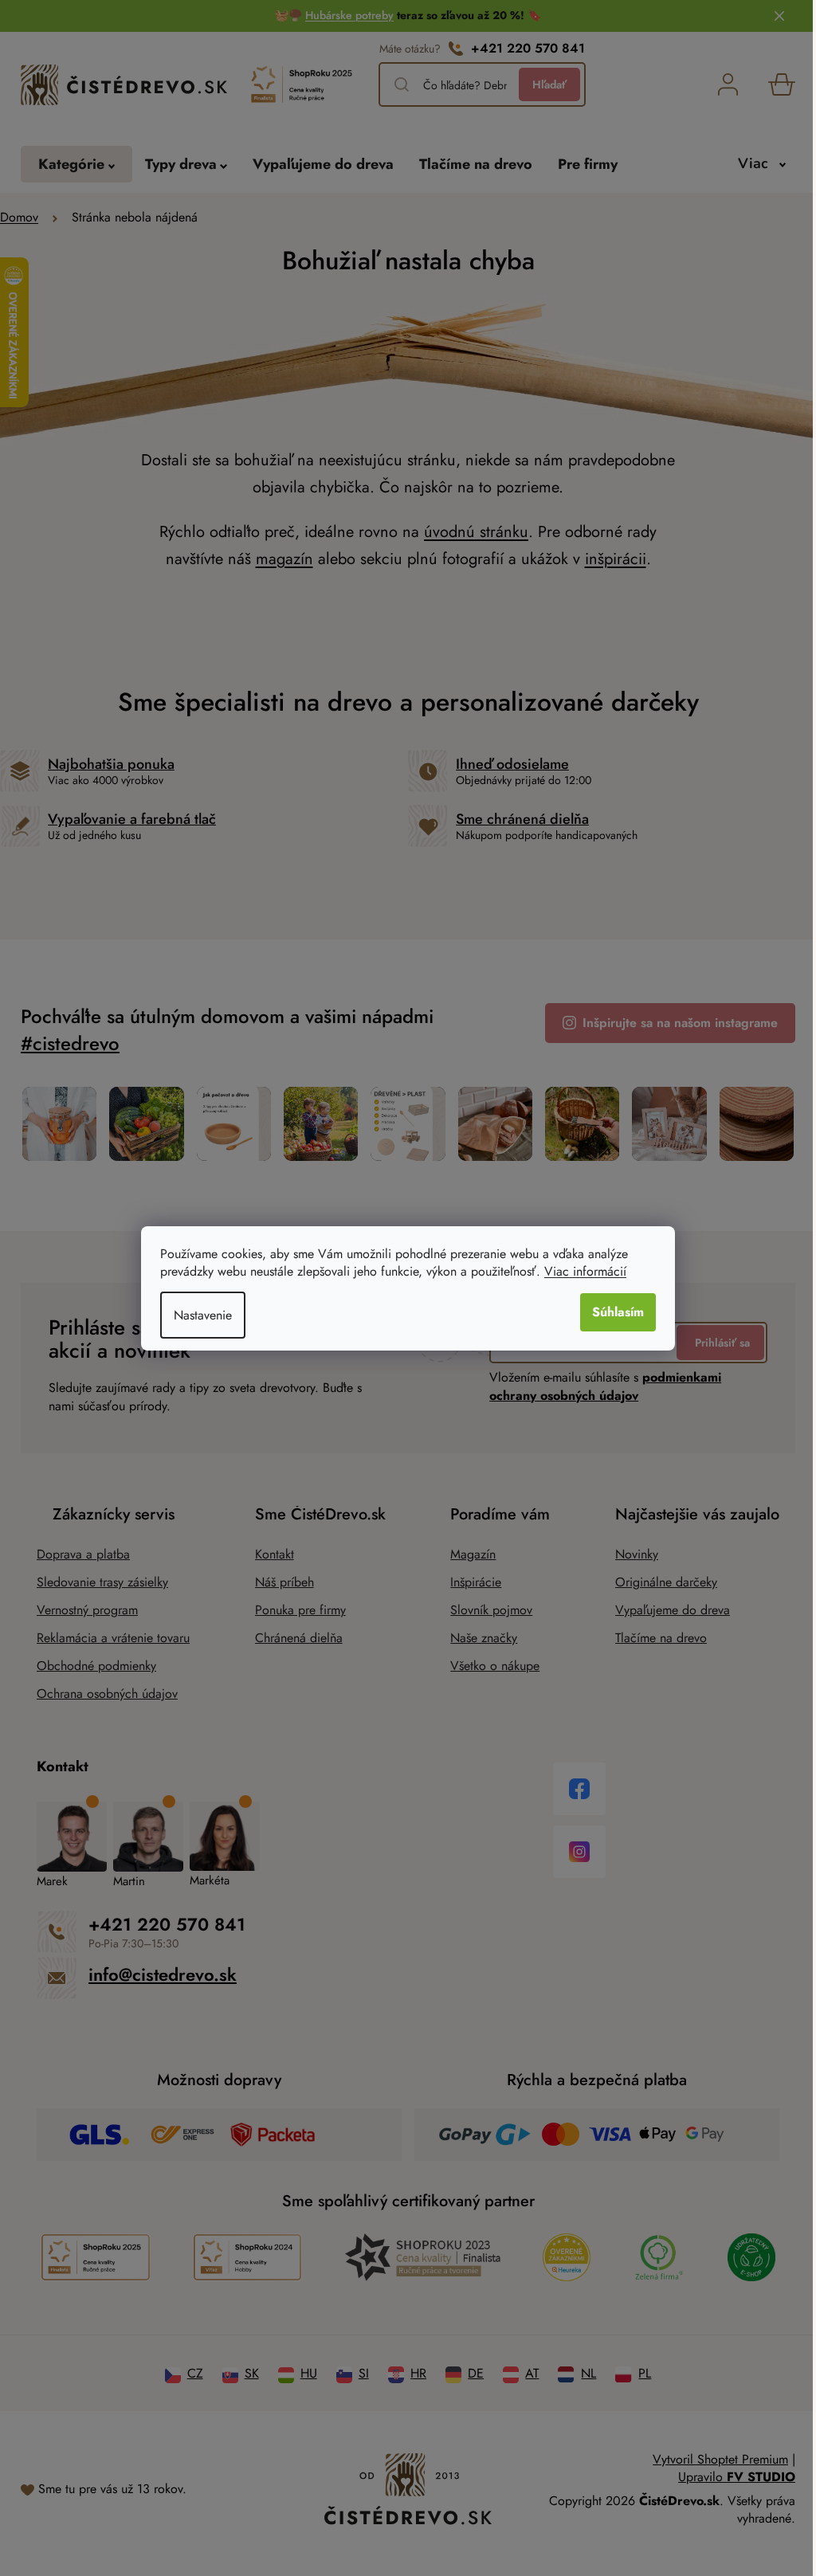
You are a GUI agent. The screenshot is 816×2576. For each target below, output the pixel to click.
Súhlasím (618, 1312)
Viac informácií (585, 1271)
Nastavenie (203, 1315)
